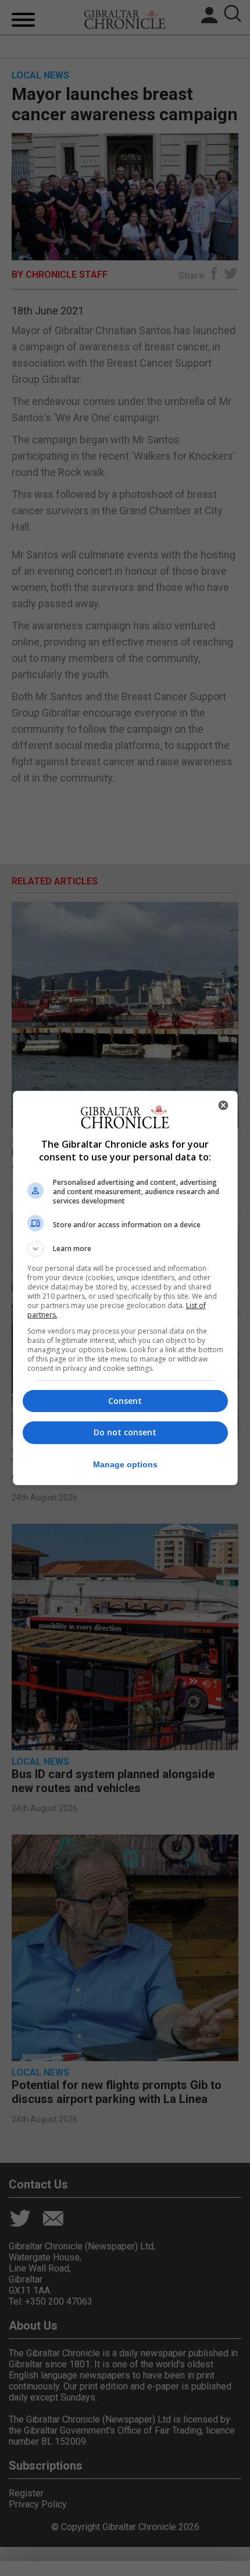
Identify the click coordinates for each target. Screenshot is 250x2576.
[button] (125, 1249)
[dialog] (125, 1288)
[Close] (223, 1105)
